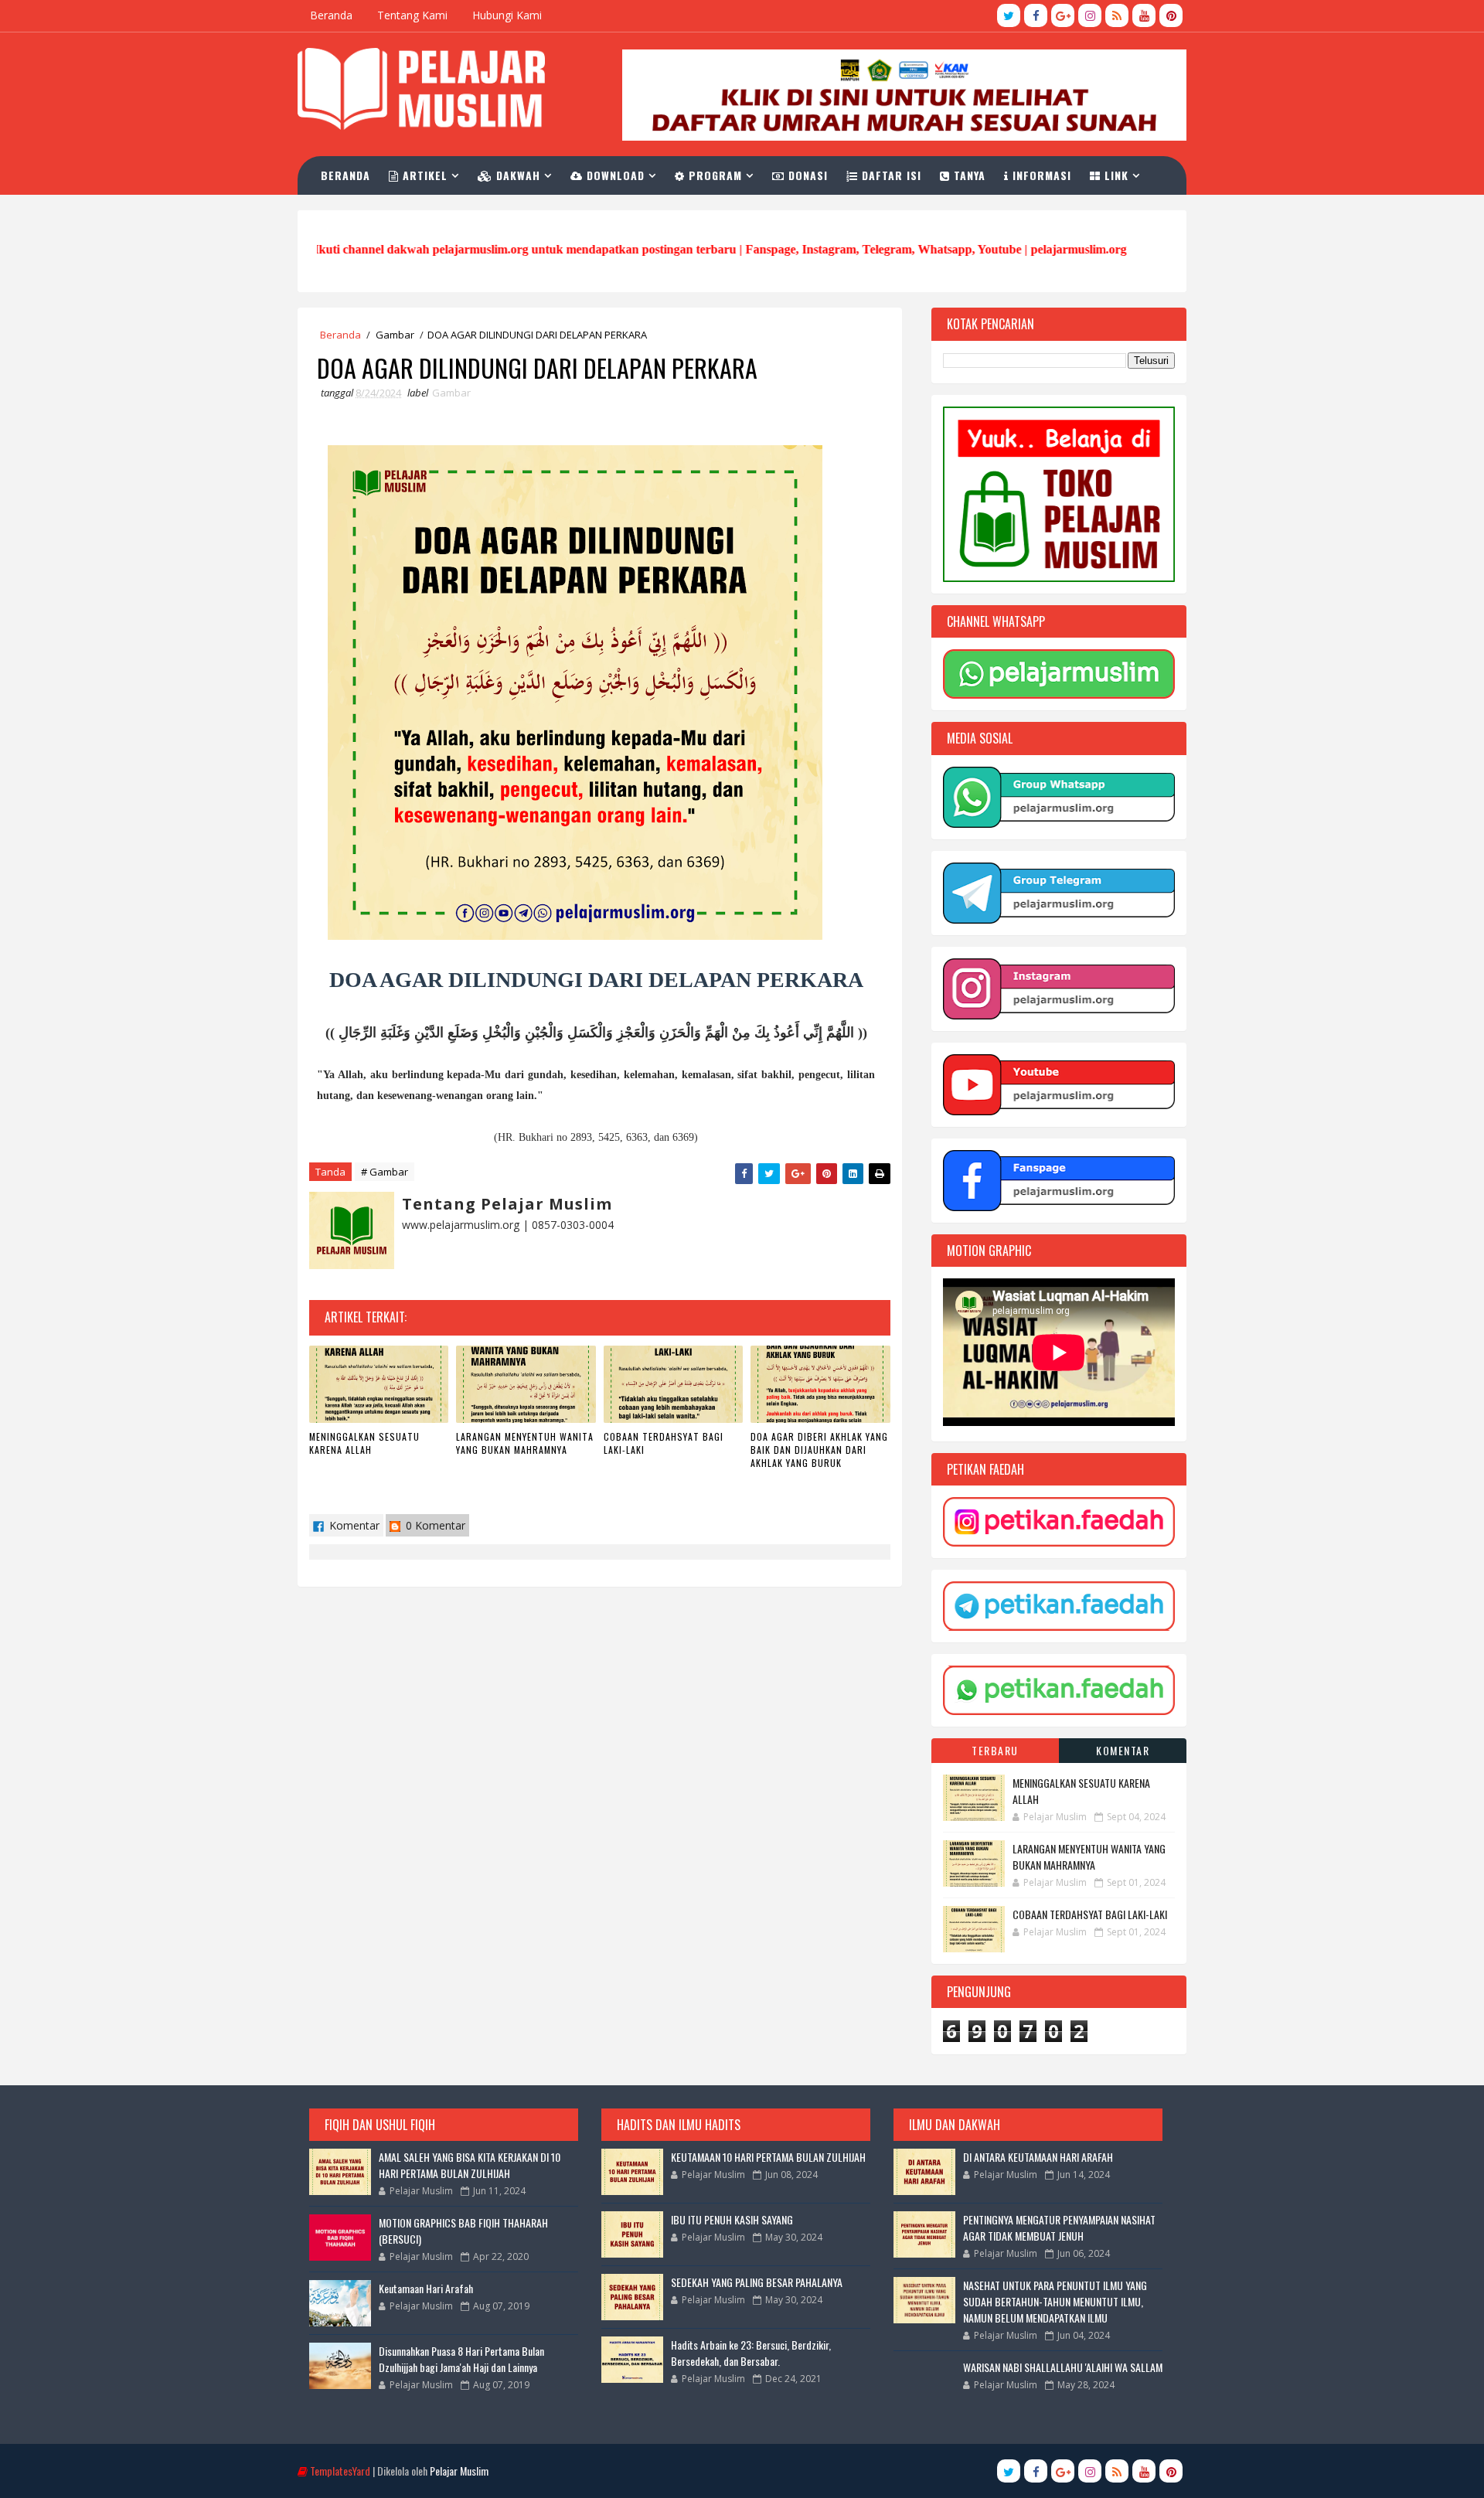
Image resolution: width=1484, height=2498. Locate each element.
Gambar (395, 335)
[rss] (1117, 15)
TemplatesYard (340, 2471)
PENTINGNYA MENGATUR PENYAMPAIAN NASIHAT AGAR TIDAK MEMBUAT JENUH (1059, 2227)
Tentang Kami (412, 15)
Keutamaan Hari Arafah (426, 2288)
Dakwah (516, 175)
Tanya (968, 175)
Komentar (353, 1525)
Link (1115, 175)
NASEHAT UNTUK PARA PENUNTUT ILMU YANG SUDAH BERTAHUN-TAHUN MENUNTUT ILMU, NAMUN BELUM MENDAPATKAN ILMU (1055, 2301)
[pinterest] (1171, 15)
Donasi (806, 175)
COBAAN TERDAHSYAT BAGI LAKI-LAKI (664, 1443)
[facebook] (1036, 15)
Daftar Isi (890, 175)
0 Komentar (434, 1525)
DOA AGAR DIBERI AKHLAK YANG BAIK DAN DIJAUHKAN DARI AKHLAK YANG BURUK (819, 1450)
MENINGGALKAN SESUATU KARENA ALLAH (364, 1443)
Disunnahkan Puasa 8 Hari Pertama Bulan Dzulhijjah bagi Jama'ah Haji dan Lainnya (461, 2359)
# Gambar (385, 1172)
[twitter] (1009, 15)
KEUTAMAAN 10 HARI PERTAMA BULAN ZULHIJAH (768, 2157)
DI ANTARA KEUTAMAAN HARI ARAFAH (1038, 2157)
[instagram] (1090, 15)
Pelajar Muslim (459, 2471)
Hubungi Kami (507, 15)
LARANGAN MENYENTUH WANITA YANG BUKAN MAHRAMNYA (525, 1443)
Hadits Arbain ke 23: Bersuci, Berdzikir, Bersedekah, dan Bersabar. (751, 2353)
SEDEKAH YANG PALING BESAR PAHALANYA (757, 2282)
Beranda (331, 15)
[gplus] (1063, 15)
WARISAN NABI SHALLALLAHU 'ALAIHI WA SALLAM (1063, 2367)
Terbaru (995, 1750)
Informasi (1040, 175)
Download (614, 175)
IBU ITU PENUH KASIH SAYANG (732, 2219)
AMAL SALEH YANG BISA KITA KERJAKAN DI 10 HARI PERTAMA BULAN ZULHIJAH (470, 2165)
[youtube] (1144, 15)
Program (713, 175)
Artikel (423, 175)
